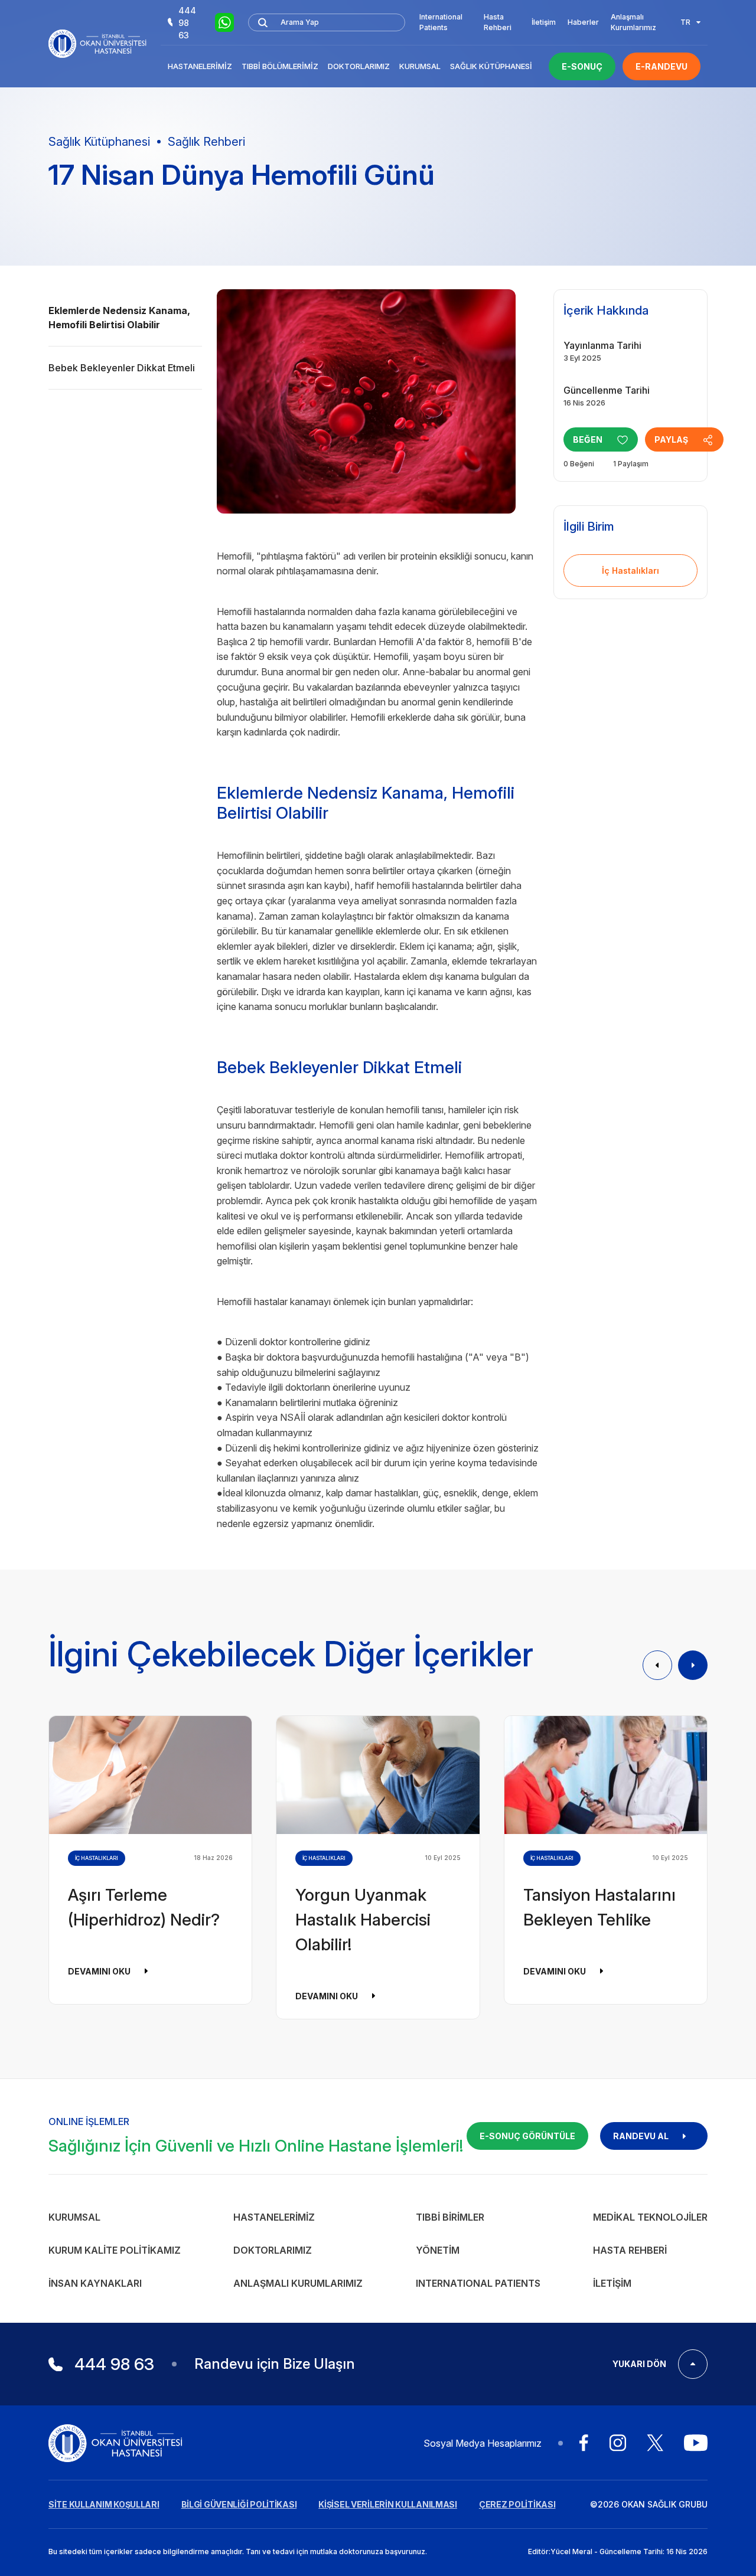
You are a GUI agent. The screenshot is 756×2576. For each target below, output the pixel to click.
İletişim (544, 22)
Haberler (583, 22)
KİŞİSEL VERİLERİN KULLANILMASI (388, 2504)
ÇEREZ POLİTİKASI (517, 2504)
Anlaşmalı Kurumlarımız (633, 22)
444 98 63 (187, 23)
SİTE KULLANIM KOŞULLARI (104, 2504)
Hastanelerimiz (200, 66)
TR (685, 22)
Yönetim (438, 2250)
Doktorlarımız (359, 66)
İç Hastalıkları (630, 571)
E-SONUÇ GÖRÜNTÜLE (527, 2136)
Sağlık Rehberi (206, 142)
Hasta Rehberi (498, 22)
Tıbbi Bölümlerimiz (280, 66)
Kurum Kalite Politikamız (115, 2250)
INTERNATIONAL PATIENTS (478, 2283)
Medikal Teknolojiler (650, 2217)
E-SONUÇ (582, 66)
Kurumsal (420, 66)
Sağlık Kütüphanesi (491, 66)
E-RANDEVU (661, 66)
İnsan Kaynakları (95, 2283)
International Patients (441, 22)
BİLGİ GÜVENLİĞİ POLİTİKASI (239, 2504)
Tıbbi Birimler (450, 2217)
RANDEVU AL (641, 2136)
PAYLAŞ (671, 439)
